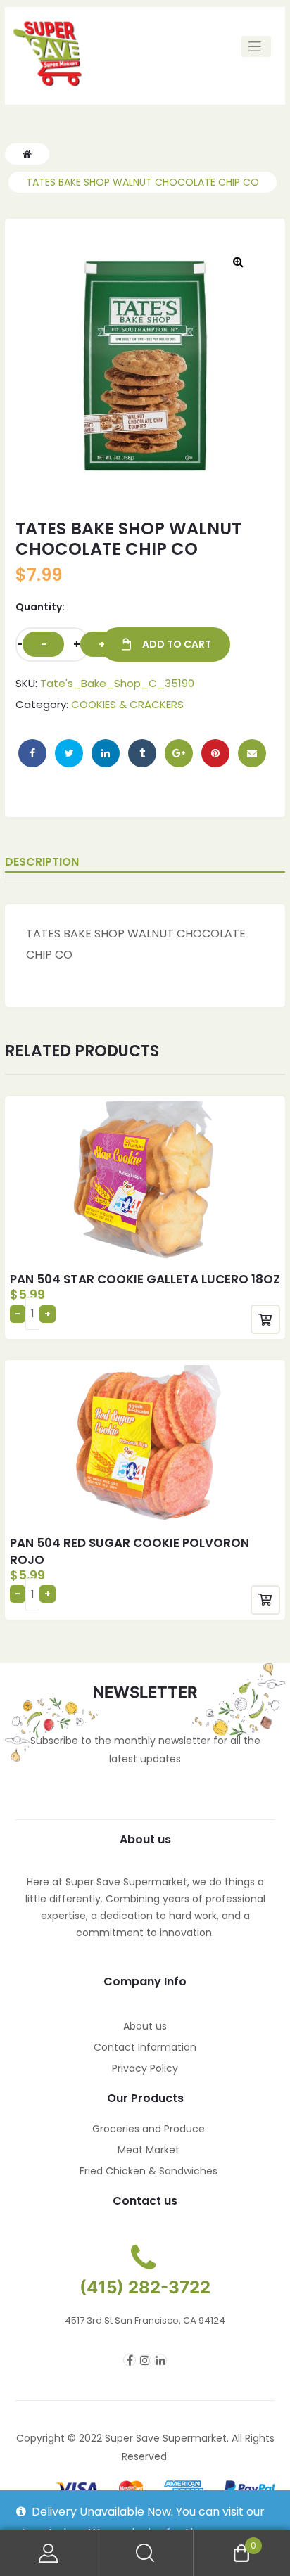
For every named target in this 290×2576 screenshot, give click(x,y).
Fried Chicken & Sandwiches (149, 2171)
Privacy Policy (145, 2068)
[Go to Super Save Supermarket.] (27, 154)
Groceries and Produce (149, 2129)
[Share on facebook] (32, 753)
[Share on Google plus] (179, 753)
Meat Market (149, 2150)
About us (145, 2026)
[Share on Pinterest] (215, 753)
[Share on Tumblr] (142, 753)
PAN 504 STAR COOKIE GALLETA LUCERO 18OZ (145, 1279)
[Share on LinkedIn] (106, 753)
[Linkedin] (160, 2360)
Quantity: (40, 607)
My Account (48, 2553)
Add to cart (177, 644)
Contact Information (145, 2047)
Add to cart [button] (265, 1319)
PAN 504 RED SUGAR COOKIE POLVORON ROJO (130, 1551)
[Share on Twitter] (69, 753)
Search (145, 2553)
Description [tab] (42, 862)
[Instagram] (145, 2360)
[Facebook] (130, 2360)
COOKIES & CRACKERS (127, 704)
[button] (238, 262)
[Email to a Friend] (252, 753)
